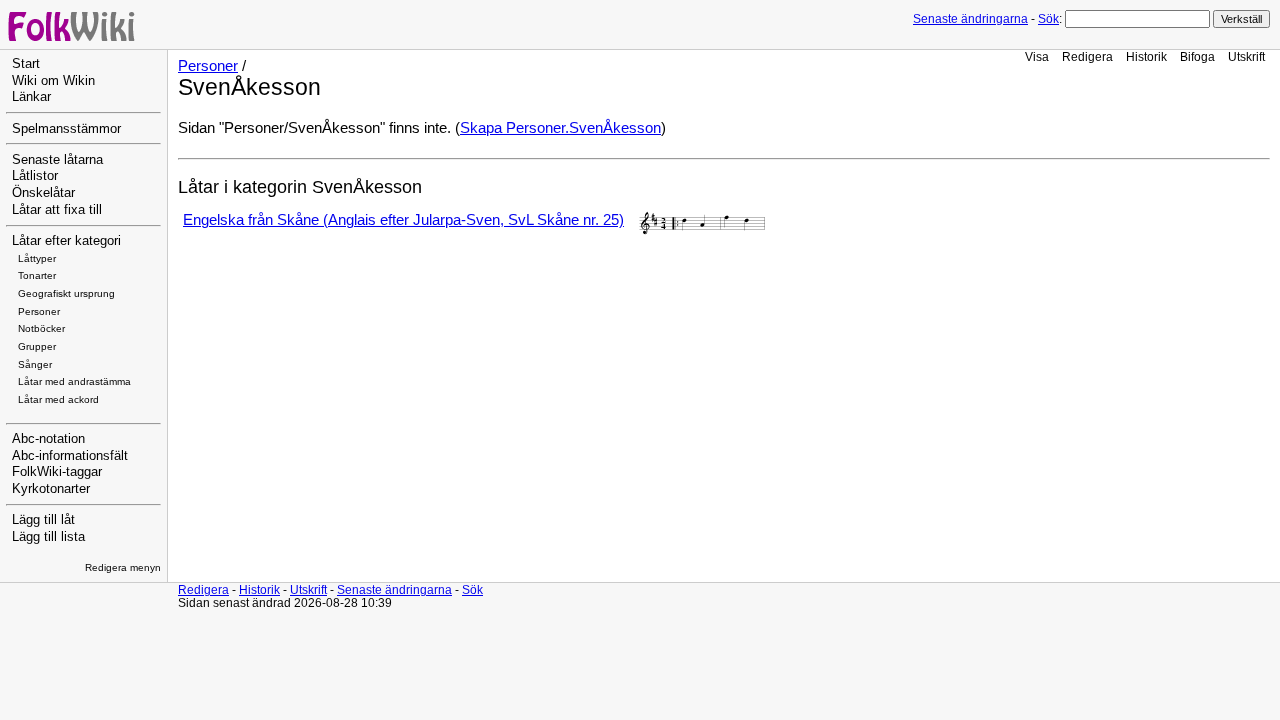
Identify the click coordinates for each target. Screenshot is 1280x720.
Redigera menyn (123, 567)
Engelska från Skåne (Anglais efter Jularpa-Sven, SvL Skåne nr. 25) (403, 220)
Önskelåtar (43, 193)
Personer (39, 311)
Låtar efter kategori (66, 241)
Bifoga (1197, 56)
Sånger (35, 364)
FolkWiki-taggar (57, 472)
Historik (1146, 56)
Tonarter (37, 275)
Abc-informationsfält (70, 456)
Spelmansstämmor (66, 129)
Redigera (1087, 56)
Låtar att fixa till (57, 210)
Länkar (31, 97)
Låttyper (37, 258)
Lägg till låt (43, 520)
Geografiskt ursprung (66, 293)
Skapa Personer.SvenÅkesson (560, 128)
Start (26, 64)
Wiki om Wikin (53, 81)
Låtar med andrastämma (74, 381)
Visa (1037, 56)
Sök (1048, 19)
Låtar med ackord (58, 399)
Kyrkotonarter (51, 489)
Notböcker (41, 328)
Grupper (37, 346)
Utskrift (1246, 56)
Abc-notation (48, 439)
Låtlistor (35, 176)
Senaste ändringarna (970, 19)
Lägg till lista (48, 537)
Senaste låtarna (57, 160)
